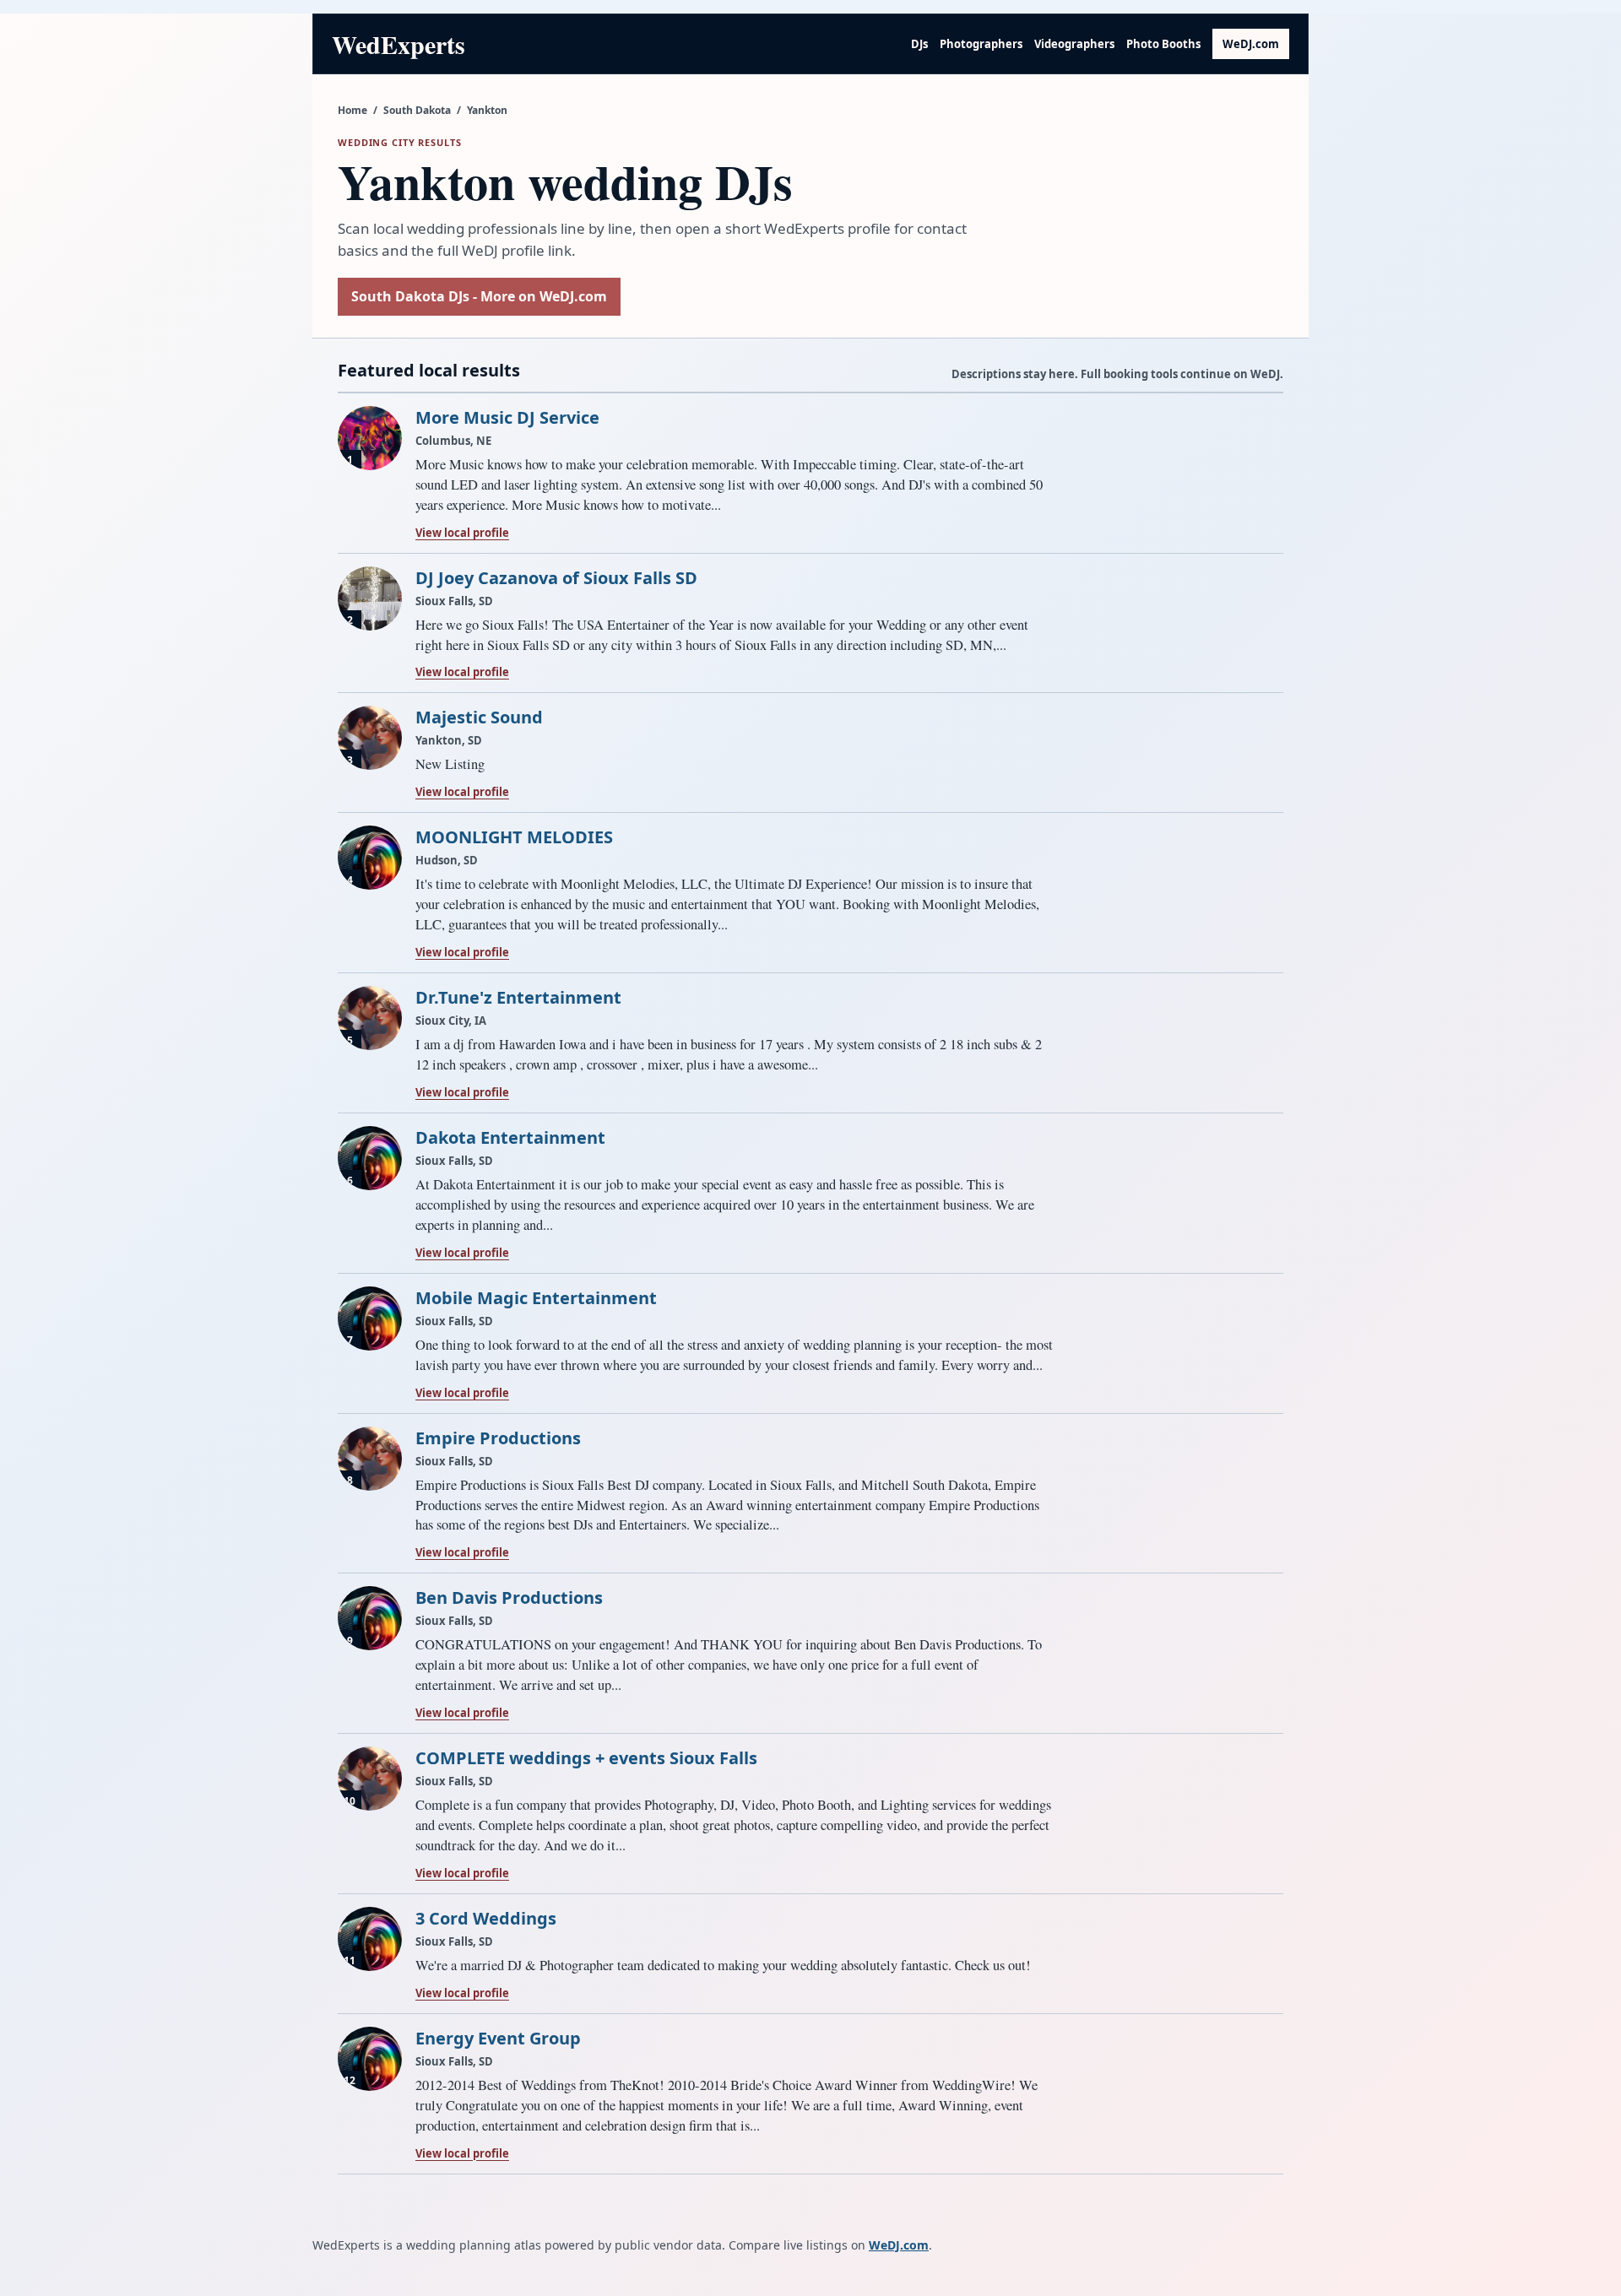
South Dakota (417, 110)
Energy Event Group (498, 2038)
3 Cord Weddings (486, 1918)
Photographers (981, 44)
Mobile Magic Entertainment (536, 1298)
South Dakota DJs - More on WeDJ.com (479, 296)
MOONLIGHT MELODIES (514, 837)
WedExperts (398, 44)
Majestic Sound (479, 717)
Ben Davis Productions (509, 1597)
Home (352, 110)
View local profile (462, 533)
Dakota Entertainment (510, 1137)
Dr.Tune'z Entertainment (518, 997)
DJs (919, 44)
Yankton (487, 110)
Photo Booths (1163, 44)
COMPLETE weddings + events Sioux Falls (586, 1758)
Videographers (1074, 44)
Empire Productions (498, 1438)
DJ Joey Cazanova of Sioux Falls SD (556, 578)
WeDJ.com (1251, 44)
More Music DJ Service (507, 417)
